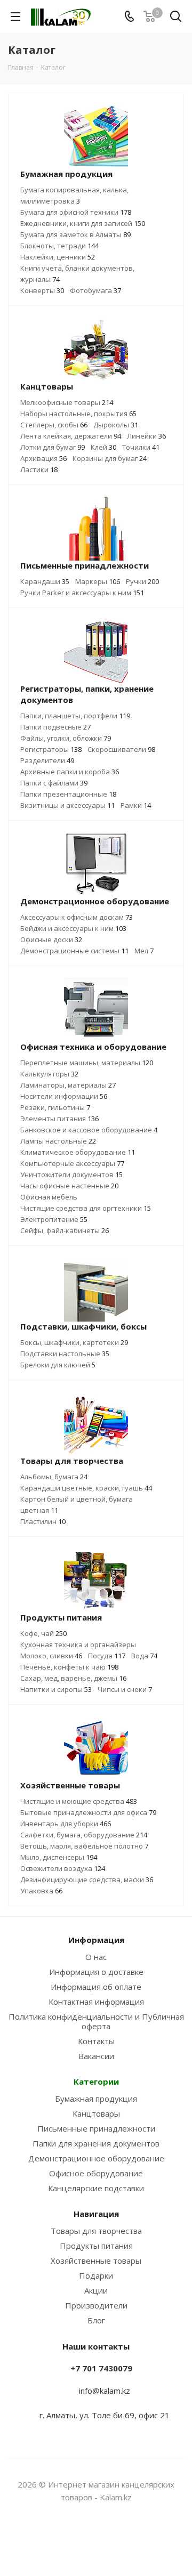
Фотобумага (95, 290)
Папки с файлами (54, 783)
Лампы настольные (58, 1141)
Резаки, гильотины (55, 1107)
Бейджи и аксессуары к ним (73, 928)
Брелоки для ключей (58, 1365)
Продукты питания (96, 2246)
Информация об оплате (96, 1987)
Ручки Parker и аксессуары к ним (82, 593)
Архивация (43, 458)
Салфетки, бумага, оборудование (84, 1835)
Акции (96, 2290)
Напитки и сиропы (56, 1689)
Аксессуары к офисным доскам (77, 917)
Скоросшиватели (121, 749)
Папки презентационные (68, 794)
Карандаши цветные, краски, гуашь (86, 1488)
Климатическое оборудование (78, 1152)
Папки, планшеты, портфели (75, 716)
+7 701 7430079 (101, 2368)
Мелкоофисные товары (67, 402)
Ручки (142, 581)
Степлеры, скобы (54, 425)
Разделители (47, 760)
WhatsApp (109, 2538)
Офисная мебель (49, 1197)
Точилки (141, 447)
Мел (144, 951)
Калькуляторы (49, 1074)
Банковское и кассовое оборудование (89, 1130)
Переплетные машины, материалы (87, 1063)
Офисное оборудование (96, 2173)
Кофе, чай (43, 1633)
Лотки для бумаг (53, 447)
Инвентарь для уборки (66, 1824)
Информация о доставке (96, 1972)
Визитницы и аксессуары (67, 805)
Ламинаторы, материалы (68, 1085)
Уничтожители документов (71, 1174)
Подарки (96, 2275)
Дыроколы (116, 425)
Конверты (42, 290)
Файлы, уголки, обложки (66, 738)
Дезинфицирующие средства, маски (87, 1880)
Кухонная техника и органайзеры (78, 1645)
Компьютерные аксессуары (72, 1163)
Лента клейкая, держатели (71, 436)
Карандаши (45, 581)
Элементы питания (59, 1119)
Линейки (146, 436)
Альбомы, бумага (54, 1477)
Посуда (107, 1656)
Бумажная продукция (96, 2099)
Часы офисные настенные (69, 1186)
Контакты (96, 2041)
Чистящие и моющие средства (79, 1801)
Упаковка (41, 1891)
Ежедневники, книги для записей (83, 223)
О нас (96, 1957)
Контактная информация (96, 2002)
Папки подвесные (55, 727)
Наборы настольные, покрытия (78, 414)
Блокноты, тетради (59, 246)
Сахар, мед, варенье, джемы (73, 1678)
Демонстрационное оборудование (96, 2158)
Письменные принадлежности (96, 2128)
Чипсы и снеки (125, 1689)
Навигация (96, 2214)
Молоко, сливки (51, 1656)
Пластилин (43, 1521)
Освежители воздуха (63, 1868)
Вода (144, 1656)
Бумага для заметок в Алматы (75, 234)
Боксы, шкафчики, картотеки (74, 1342)
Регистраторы (51, 749)
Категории (96, 2081)
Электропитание (54, 1219)
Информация (96, 1940)
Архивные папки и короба (70, 772)
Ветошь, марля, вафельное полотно (84, 1846)
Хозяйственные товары (96, 2261)
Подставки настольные (65, 1354)
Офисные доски (51, 939)
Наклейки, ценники (58, 257)
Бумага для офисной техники (76, 212)
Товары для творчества (96, 2231)
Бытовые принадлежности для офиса (88, 1812)
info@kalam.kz (105, 2391)
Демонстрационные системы (74, 951)
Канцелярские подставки (96, 2188)
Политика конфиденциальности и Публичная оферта (96, 2021)
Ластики (39, 469)
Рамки (136, 805)
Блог (96, 2320)
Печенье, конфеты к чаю (69, 1667)
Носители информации (64, 1096)
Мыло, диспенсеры (59, 1857)
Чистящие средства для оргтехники (86, 1208)
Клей (103, 447)
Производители (96, 2305)
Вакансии (96, 2056)
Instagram (83, 2538)
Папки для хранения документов (96, 2143)
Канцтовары (96, 2113)
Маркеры (98, 581)
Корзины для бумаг (110, 458)
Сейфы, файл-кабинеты (65, 1230)
